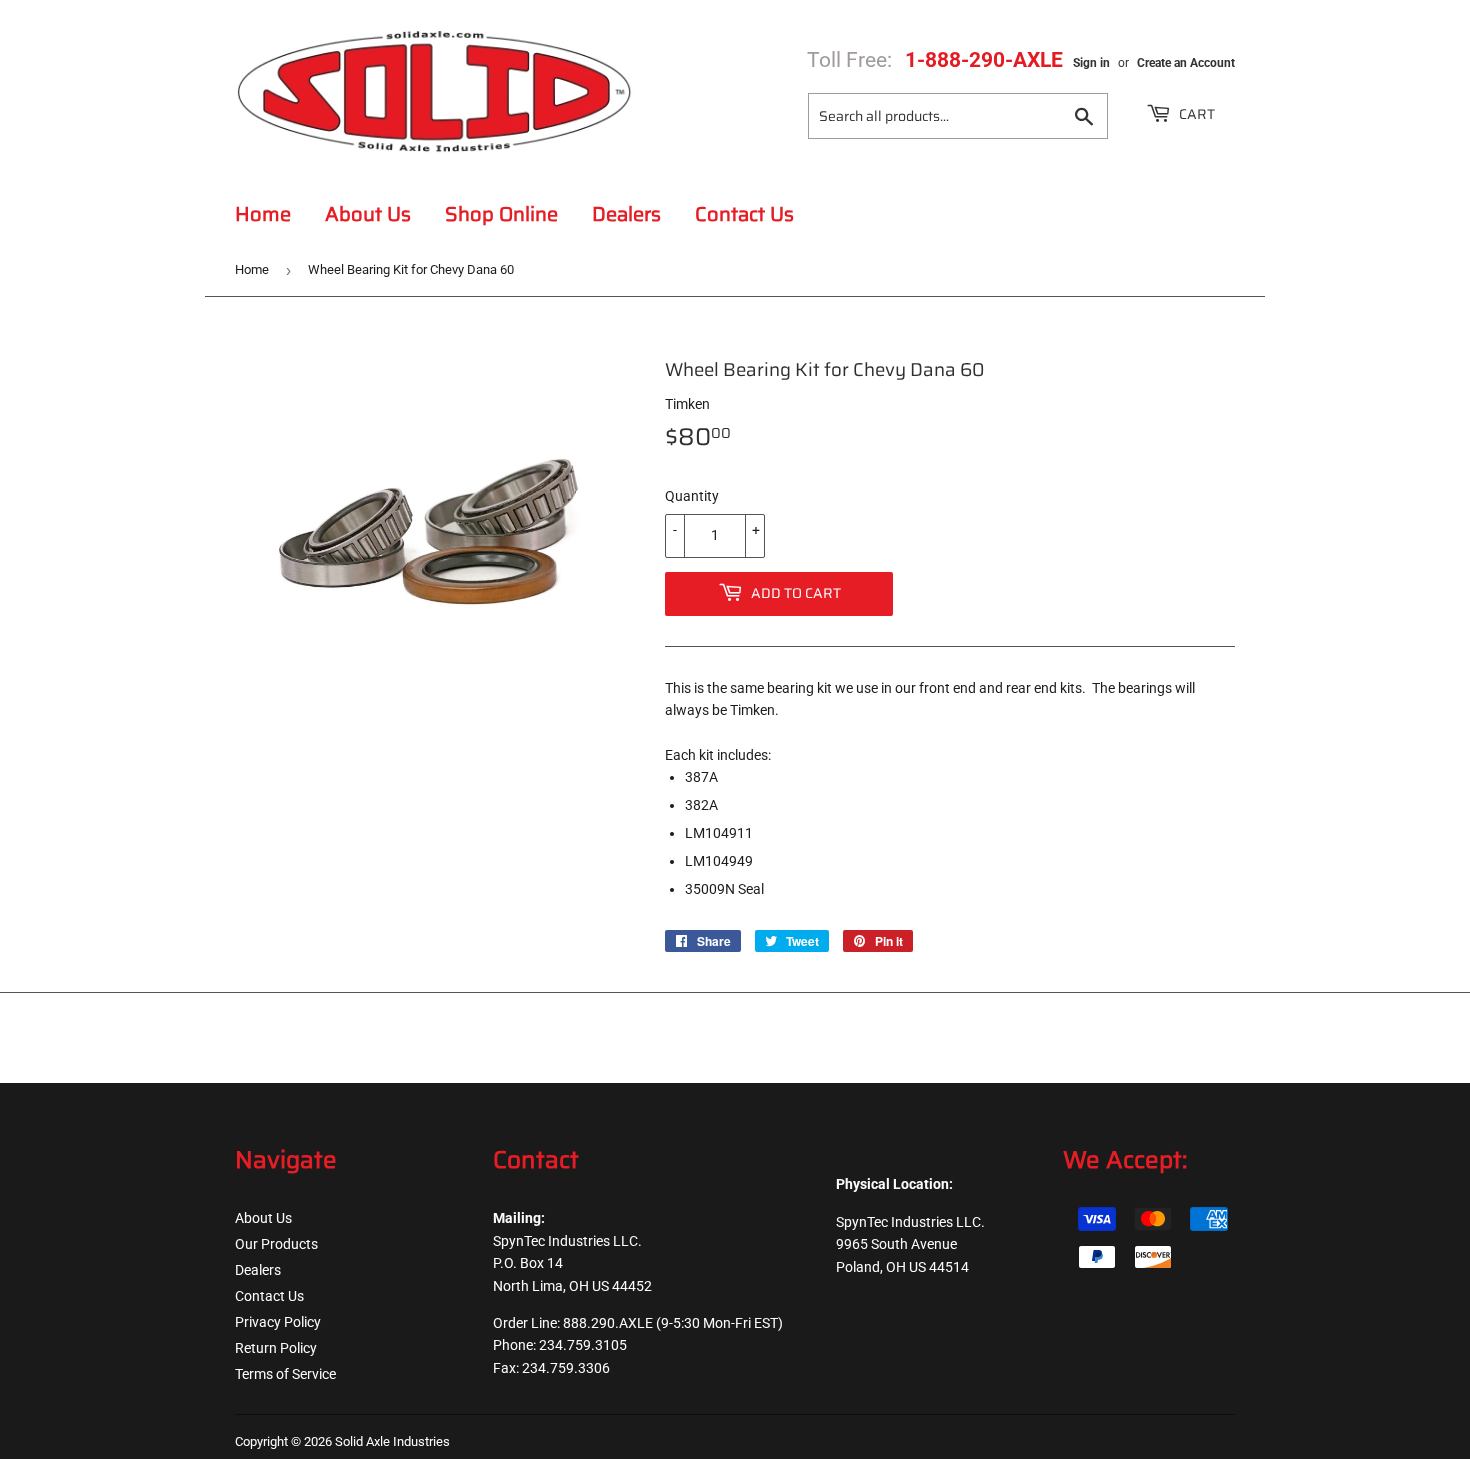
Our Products (276, 1244)
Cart (1195, 114)
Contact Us (744, 214)
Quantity (692, 496)
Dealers (626, 214)
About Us (368, 214)
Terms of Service (285, 1374)
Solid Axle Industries (392, 1441)
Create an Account (1186, 63)
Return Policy (276, 1348)
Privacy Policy (278, 1322)
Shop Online (501, 214)
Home (263, 214)
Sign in (1091, 63)
